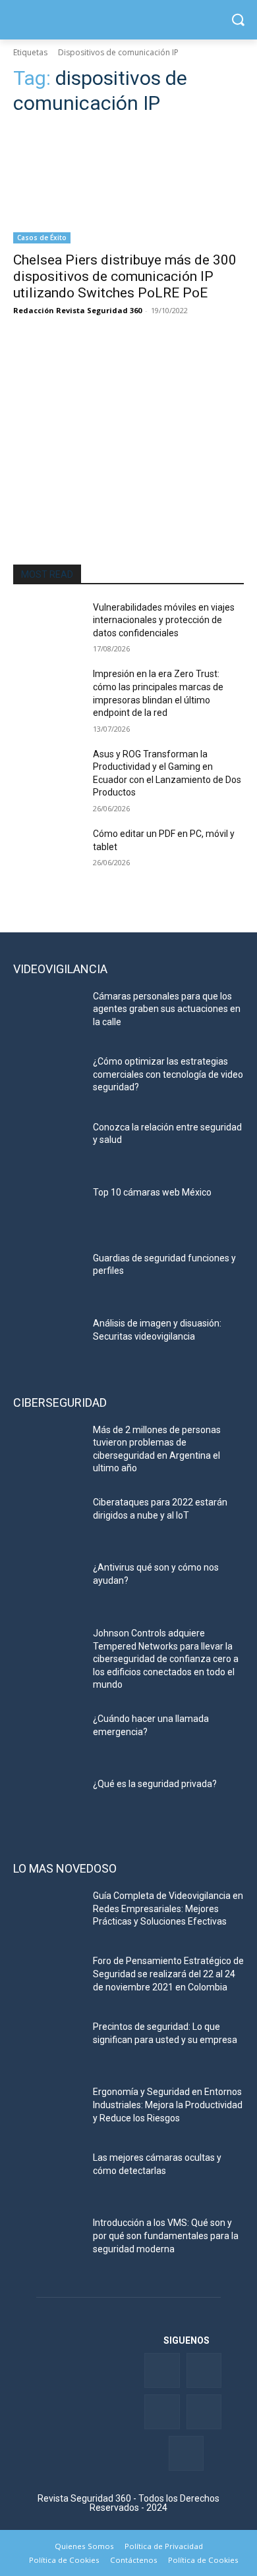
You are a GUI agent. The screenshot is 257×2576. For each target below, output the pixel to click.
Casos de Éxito (42, 238)
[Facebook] (162, 2370)
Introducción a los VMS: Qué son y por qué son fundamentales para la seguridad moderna (166, 2235)
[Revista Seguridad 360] (128, 20)
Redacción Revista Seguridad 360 (77, 310)
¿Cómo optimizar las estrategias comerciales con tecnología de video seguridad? (168, 1074)
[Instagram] (186, 2453)
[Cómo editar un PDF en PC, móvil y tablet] (48, 852)
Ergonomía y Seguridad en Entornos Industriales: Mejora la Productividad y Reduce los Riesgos (168, 2105)
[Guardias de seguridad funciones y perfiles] (48, 1276)
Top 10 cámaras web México (152, 1192)
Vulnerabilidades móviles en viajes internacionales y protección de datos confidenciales (164, 620)
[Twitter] (204, 2370)
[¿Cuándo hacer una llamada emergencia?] (48, 1737)
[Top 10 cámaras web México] (48, 1211)
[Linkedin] (162, 2412)
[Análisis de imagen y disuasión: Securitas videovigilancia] (48, 1342)
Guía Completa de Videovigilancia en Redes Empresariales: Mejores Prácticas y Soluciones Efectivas (168, 1908)
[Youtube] (204, 2412)
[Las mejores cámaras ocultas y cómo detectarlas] (48, 2176)
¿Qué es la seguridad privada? (155, 1784)
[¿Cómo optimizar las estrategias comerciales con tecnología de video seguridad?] (48, 1080)
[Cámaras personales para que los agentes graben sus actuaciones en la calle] (48, 1015)
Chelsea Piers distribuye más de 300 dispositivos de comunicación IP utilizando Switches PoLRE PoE (125, 276)
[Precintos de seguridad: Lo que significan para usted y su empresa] (48, 2045)
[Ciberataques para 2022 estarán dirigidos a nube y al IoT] (48, 1521)
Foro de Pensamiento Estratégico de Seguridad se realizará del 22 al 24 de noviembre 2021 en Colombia (168, 1974)
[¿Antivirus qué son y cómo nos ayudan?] (48, 1586)
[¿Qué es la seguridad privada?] (48, 1802)
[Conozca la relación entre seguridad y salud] (48, 1146)
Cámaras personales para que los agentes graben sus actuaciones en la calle (167, 1009)
